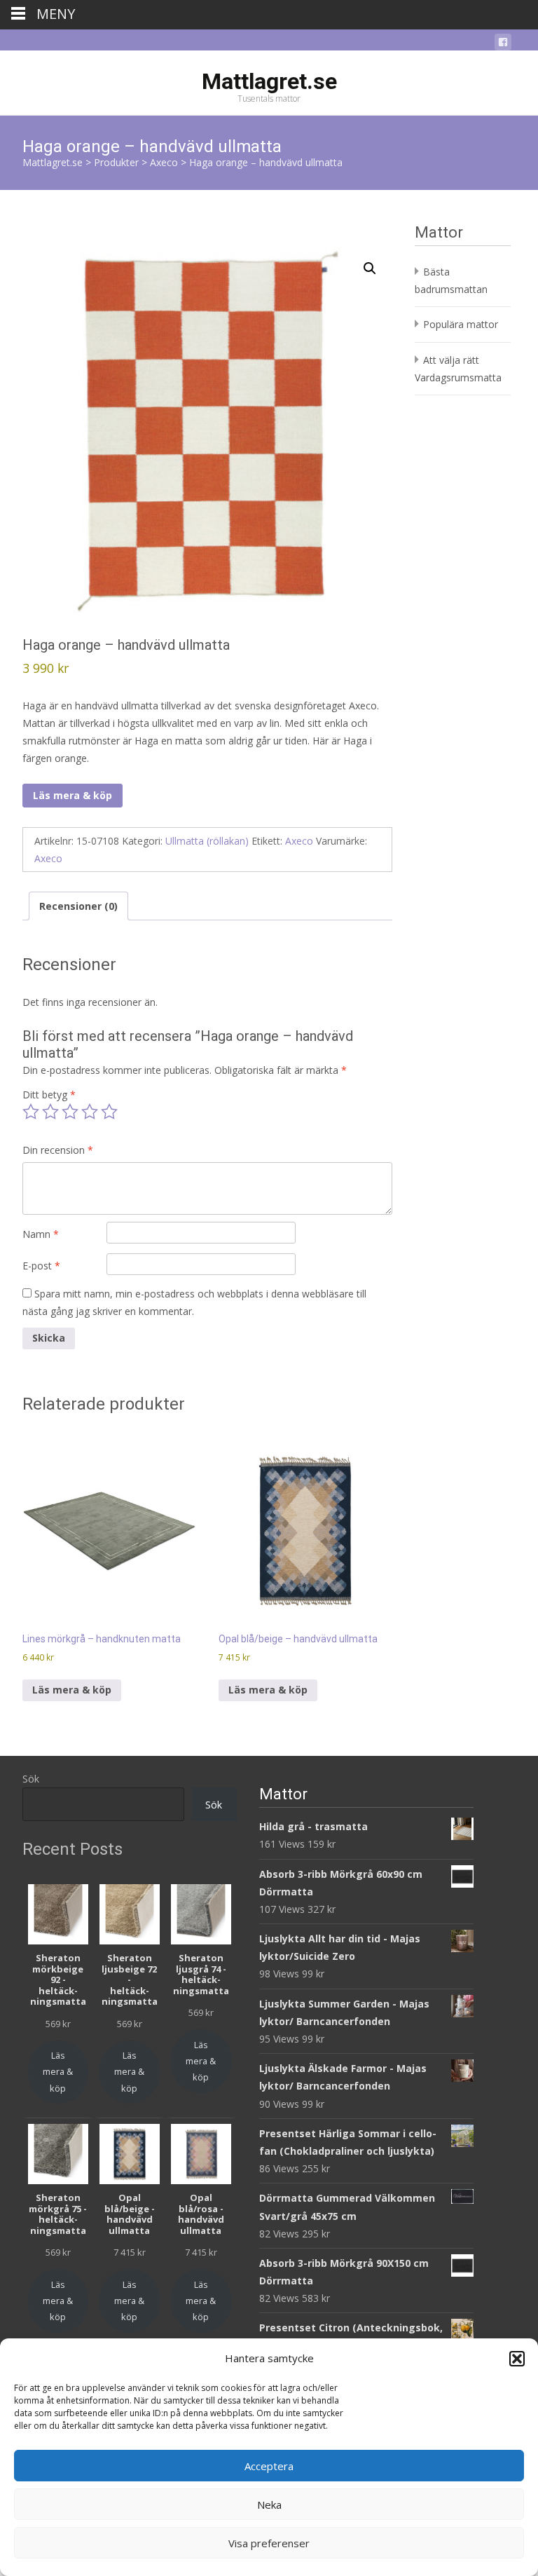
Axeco (299, 841)
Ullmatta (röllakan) (207, 841)
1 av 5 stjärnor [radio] (31, 1112)
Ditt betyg (49, 1095)
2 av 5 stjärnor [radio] (50, 1112)
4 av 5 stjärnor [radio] (90, 1112)
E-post (41, 1266)
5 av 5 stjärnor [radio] (109, 1112)
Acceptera (269, 2466)
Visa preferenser (269, 2543)
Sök (31, 1779)
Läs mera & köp (73, 795)
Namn (41, 1234)
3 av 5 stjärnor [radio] (70, 1112)
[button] (517, 2359)
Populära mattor (461, 324)
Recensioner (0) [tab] (78, 906)
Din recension (58, 1150)
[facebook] (503, 45)
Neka (269, 2505)
